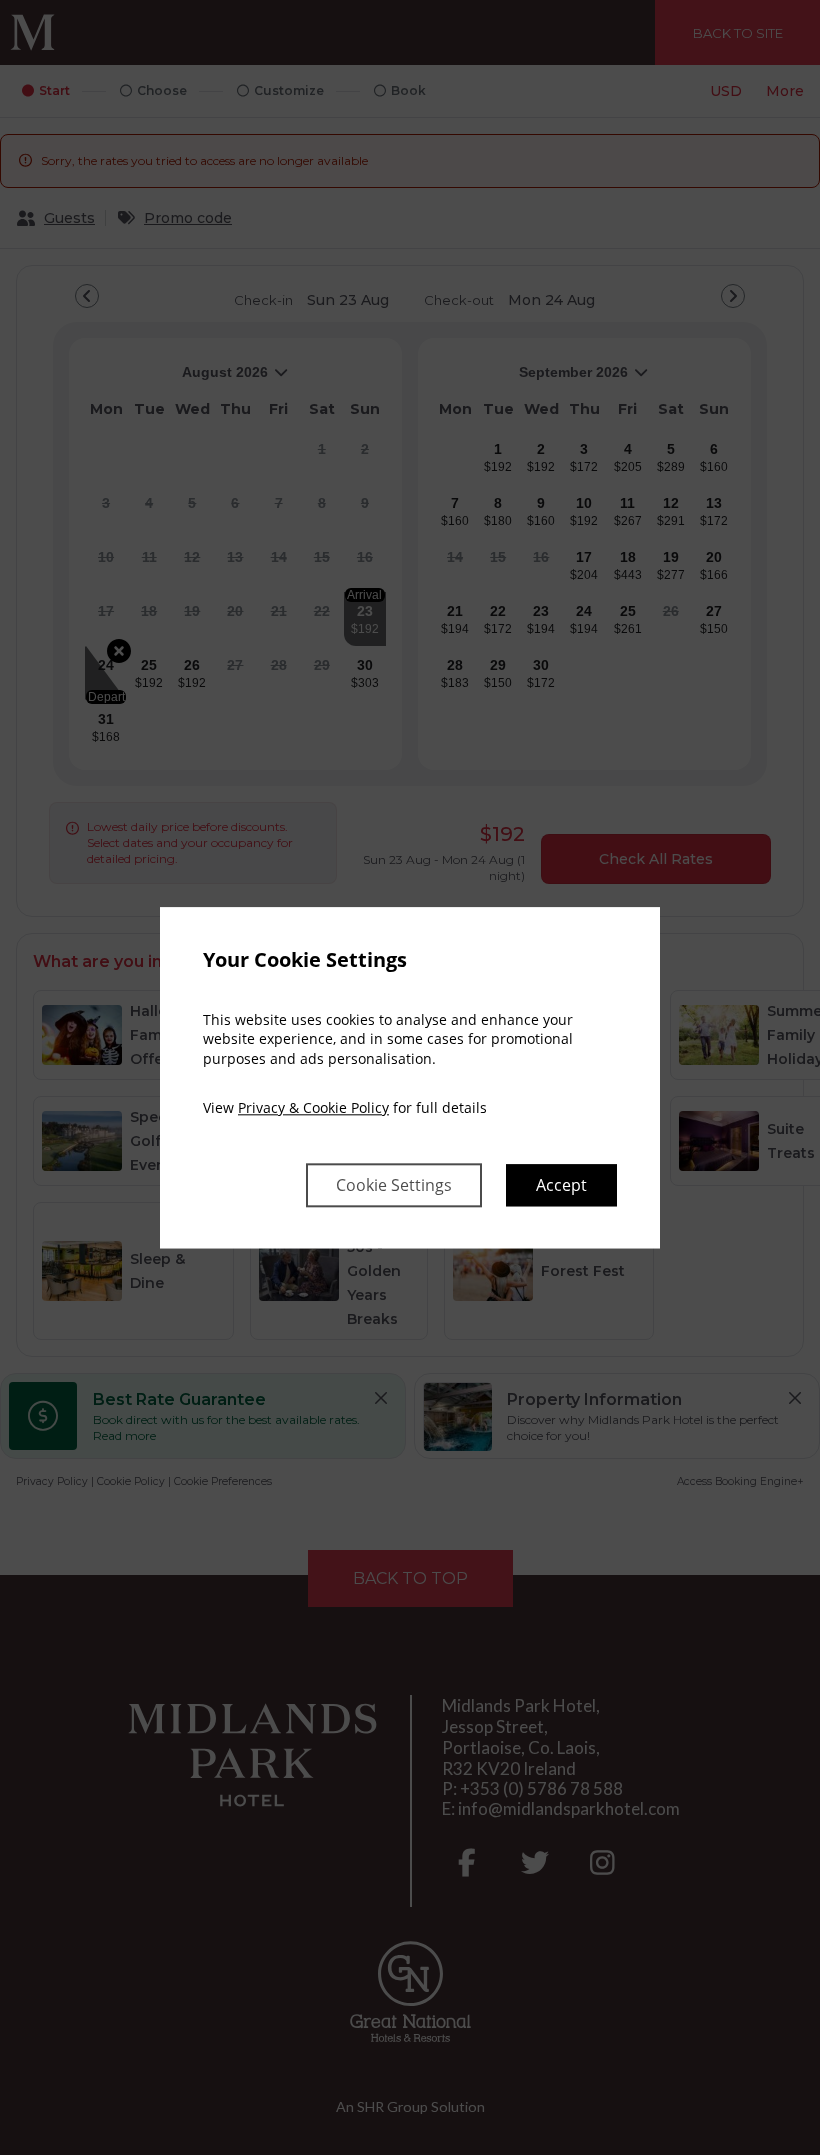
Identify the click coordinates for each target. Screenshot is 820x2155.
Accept (561, 1185)
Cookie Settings (394, 1185)
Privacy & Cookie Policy (313, 1108)
